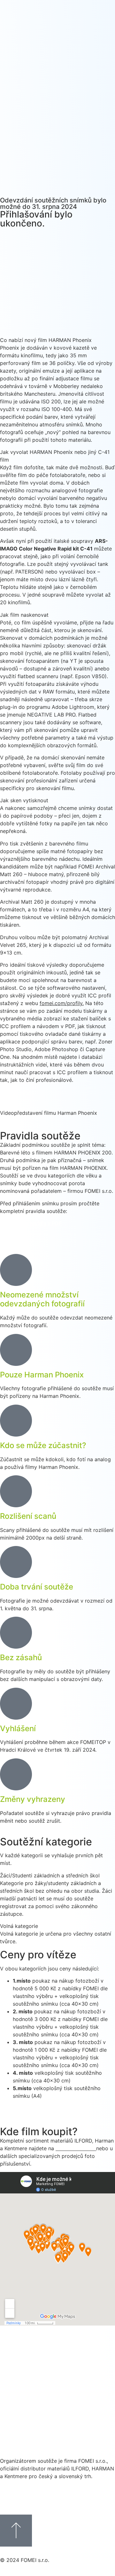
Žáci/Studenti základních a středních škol (50, 1875)
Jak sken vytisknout (24, 800)
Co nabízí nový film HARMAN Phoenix (46, 340)
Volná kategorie (19, 1926)
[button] (57, 340)
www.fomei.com (75, 2148)
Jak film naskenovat (24, 615)
